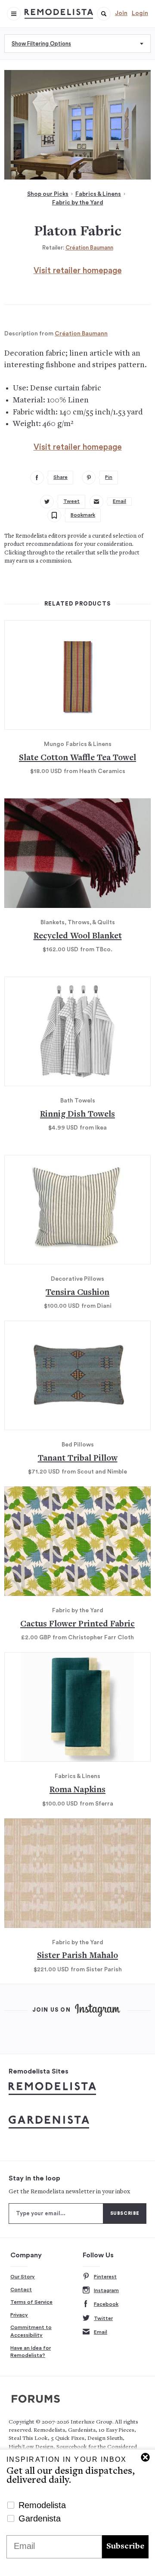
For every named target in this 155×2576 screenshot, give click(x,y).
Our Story (23, 2277)
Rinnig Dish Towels (77, 1115)
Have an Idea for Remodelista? (31, 2352)
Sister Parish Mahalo (77, 1956)
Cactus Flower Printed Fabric (77, 1624)
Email (101, 2332)
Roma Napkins (77, 1790)
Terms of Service (31, 2302)
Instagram (106, 2290)
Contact (21, 2290)
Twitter (103, 2318)
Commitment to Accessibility (31, 2331)
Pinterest (105, 2277)
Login (140, 13)
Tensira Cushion (77, 1293)
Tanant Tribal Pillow (78, 1459)
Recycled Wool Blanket (78, 936)
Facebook (106, 2304)
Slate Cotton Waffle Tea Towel (77, 758)
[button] (104, 14)
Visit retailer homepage (78, 271)
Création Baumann (89, 248)
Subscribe (125, 2547)
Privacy (19, 2315)
